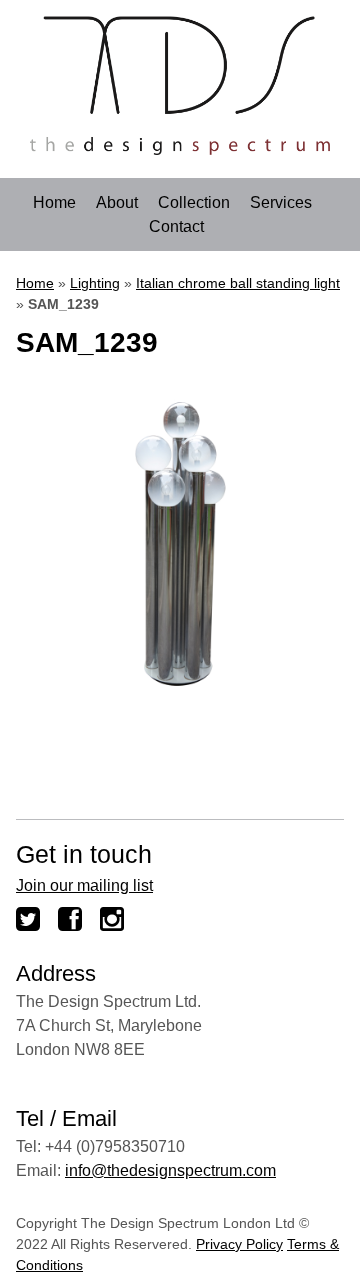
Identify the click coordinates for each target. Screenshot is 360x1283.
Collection (194, 203)
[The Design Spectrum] (180, 149)
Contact (176, 227)
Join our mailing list (84, 885)
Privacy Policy (239, 1244)
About (117, 203)
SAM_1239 (87, 342)
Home (54, 203)
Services (281, 203)
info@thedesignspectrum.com (170, 1170)
